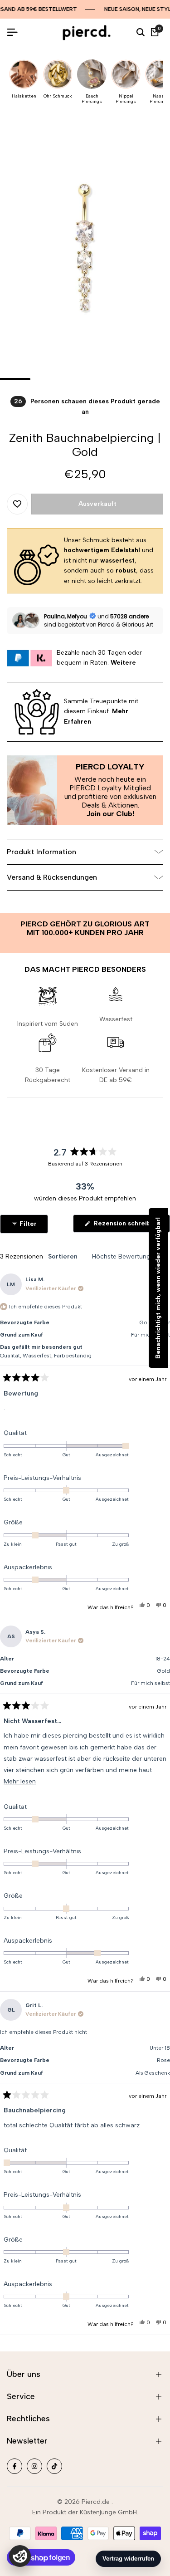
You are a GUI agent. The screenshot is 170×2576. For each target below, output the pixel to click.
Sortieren (64, 1256)
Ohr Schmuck (58, 96)
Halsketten (24, 96)
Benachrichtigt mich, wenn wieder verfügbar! (158, 1288)
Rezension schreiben (131, 1226)
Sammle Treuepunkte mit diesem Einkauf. (101, 711)
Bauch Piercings (92, 99)
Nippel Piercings (126, 99)
